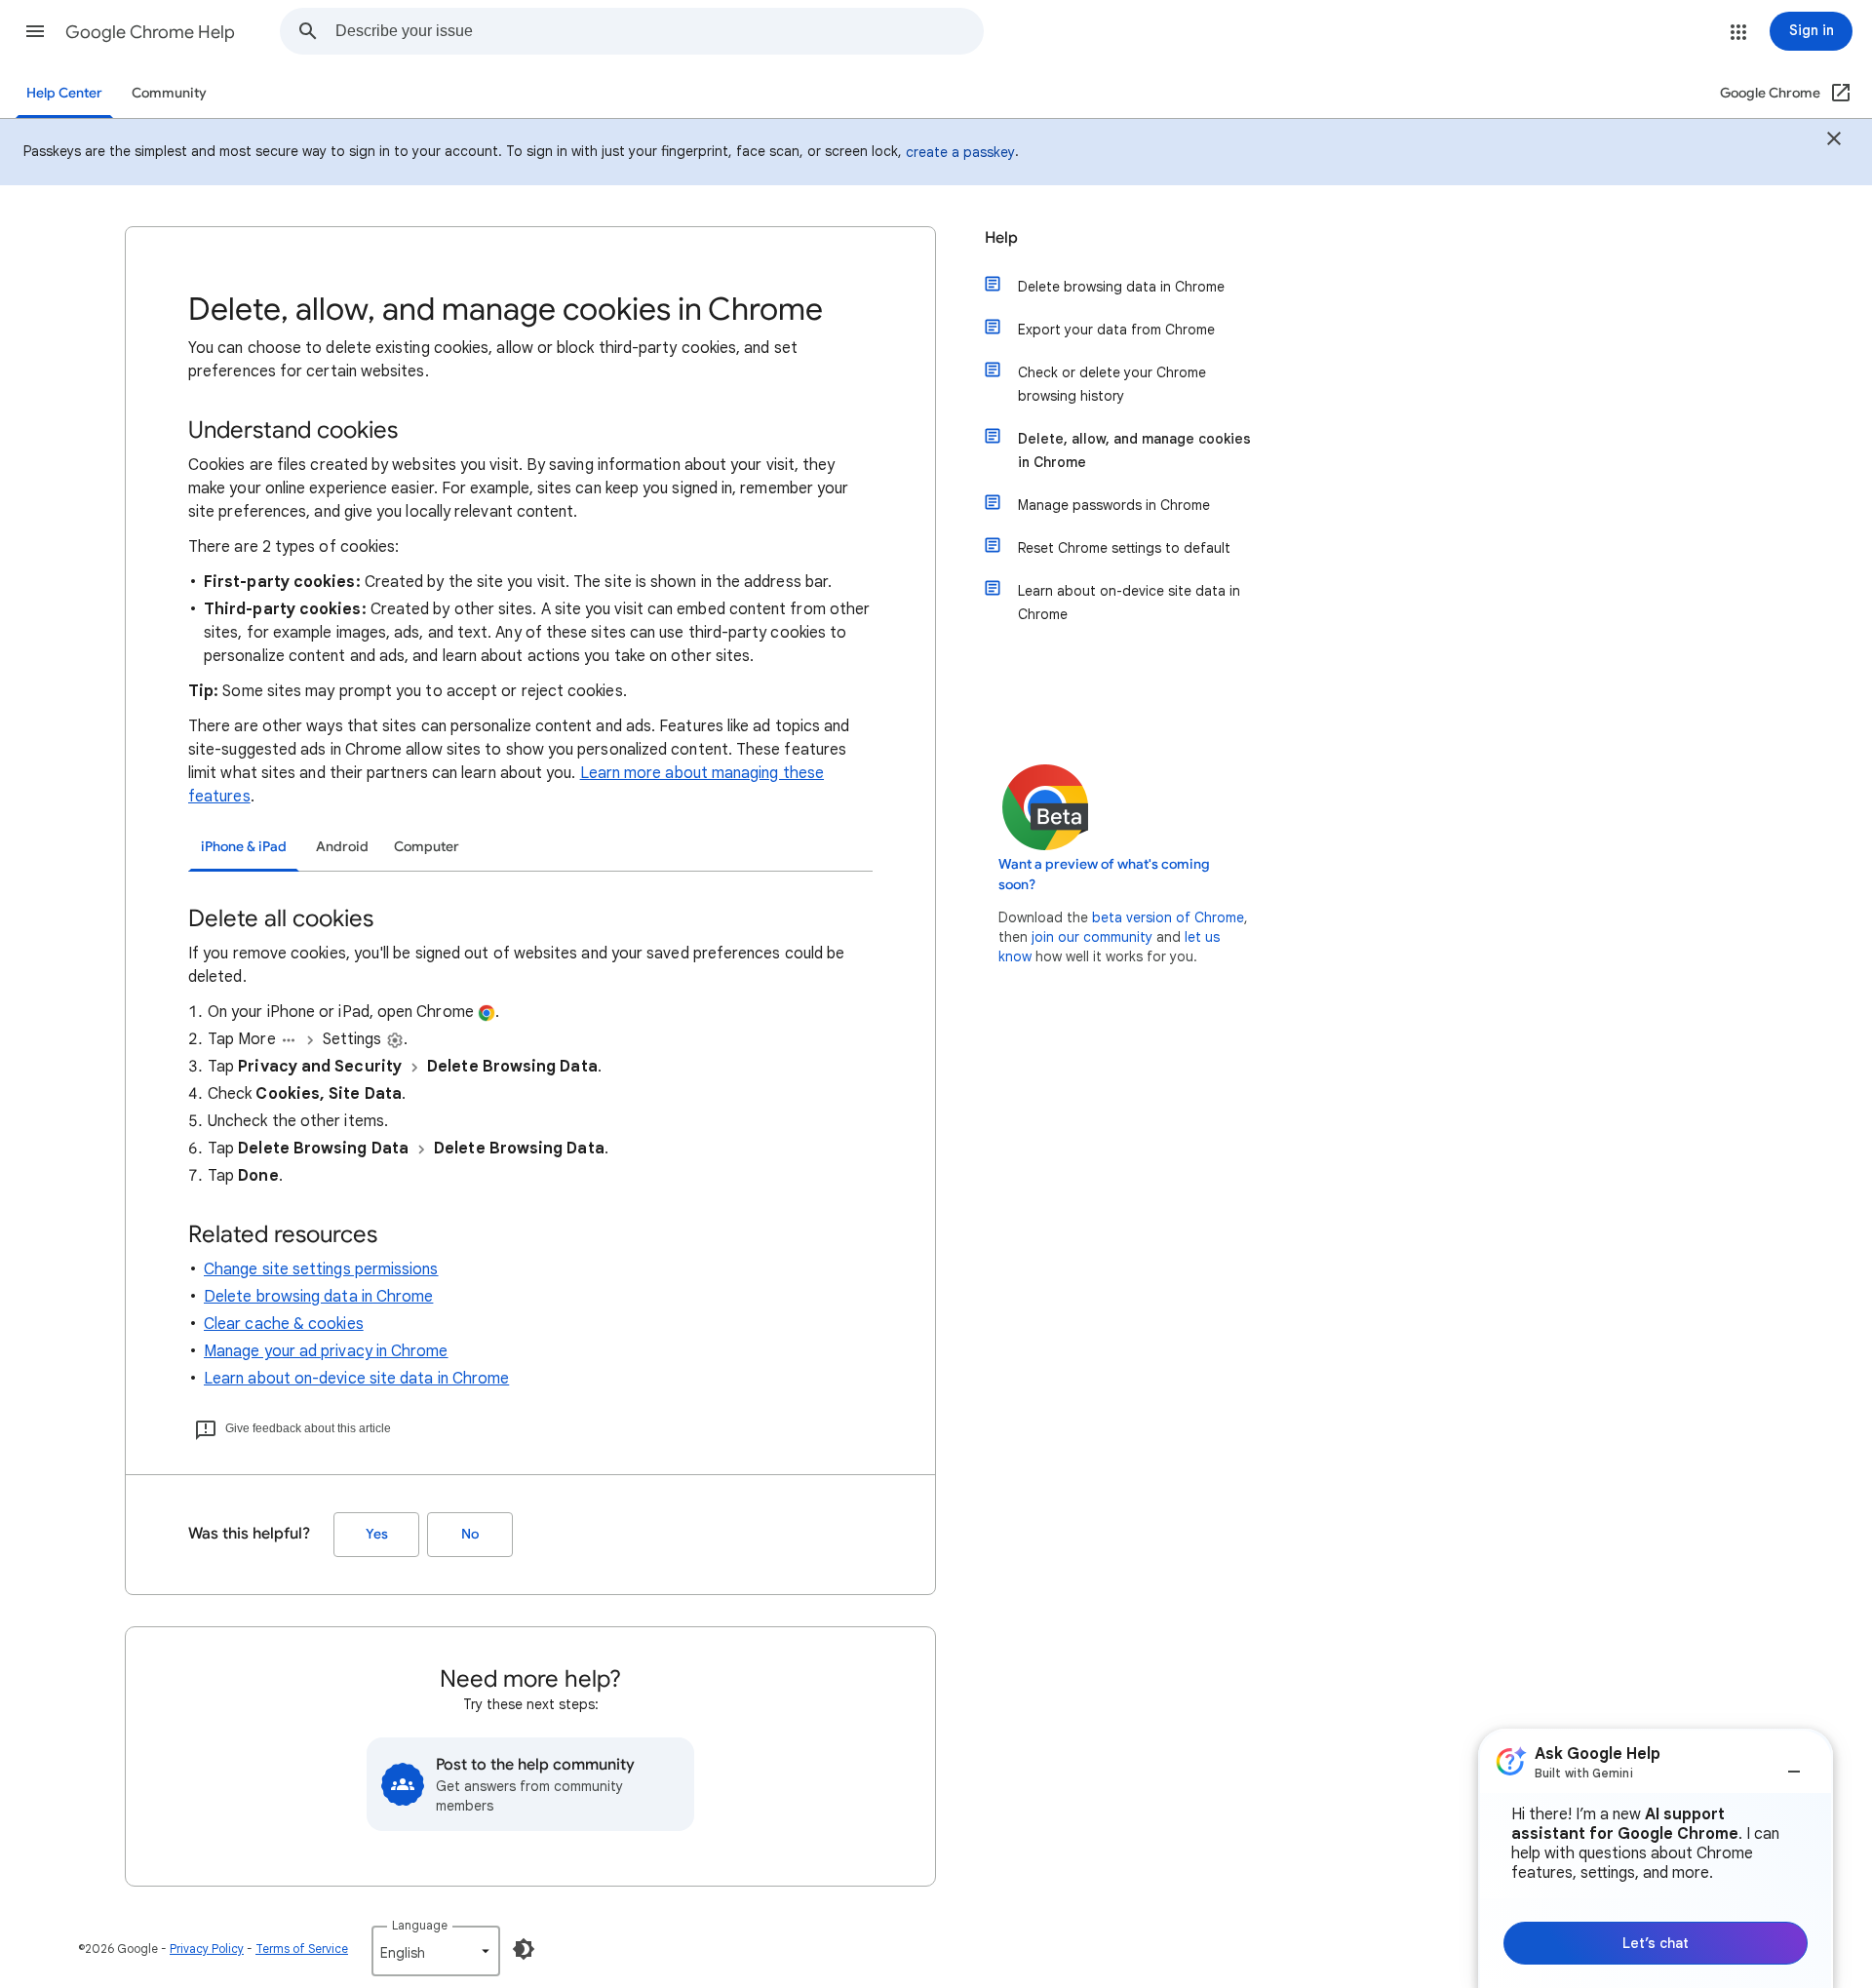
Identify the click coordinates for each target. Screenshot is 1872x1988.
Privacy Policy (207, 1949)
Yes (377, 1534)
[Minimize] (1794, 1764)
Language (420, 1925)
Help (1001, 238)
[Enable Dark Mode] (524, 1949)
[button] (35, 31)
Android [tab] (342, 847)
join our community (1092, 937)
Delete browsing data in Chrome (318, 1297)
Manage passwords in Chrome (1114, 505)
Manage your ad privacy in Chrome (326, 1351)
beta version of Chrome (1168, 917)
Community (169, 93)
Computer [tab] (427, 847)
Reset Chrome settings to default (1124, 548)
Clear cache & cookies (284, 1324)
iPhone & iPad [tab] (244, 847)
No (470, 1534)
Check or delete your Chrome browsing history (1112, 384)
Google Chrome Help (150, 32)
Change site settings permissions (321, 1269)
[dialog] (1656, 1858)
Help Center (64, 93)
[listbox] (436, 1951)
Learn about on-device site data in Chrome (356, 1379)
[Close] (1834, 141)
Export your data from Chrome (1116, 330)
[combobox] (659, 31)
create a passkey (960, 152)
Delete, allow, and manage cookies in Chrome (1134, 450)
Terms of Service (302, 1949)
